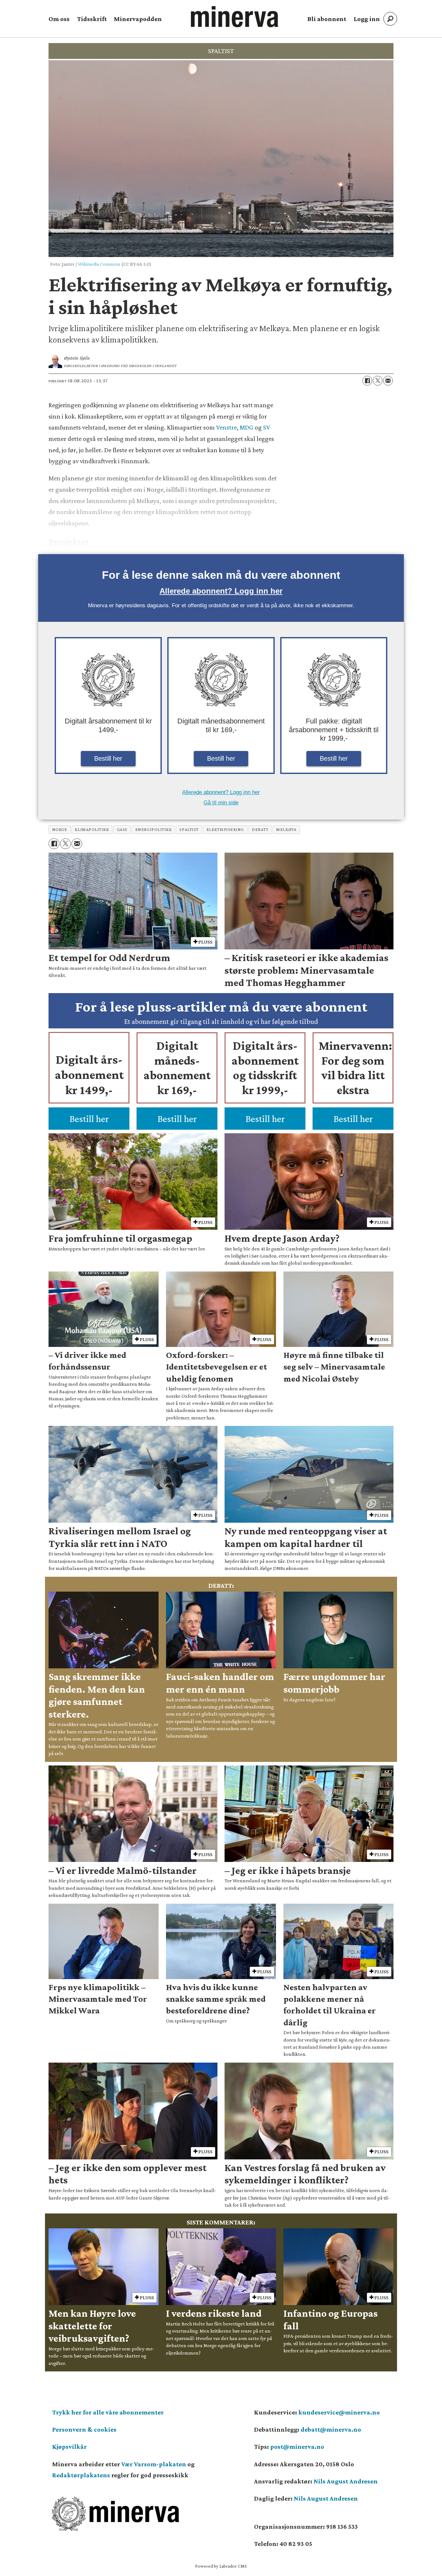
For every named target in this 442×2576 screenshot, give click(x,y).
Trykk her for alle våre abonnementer (108, 2412)
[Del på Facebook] (367, 381)
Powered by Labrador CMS (221, 2566)
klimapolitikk (92, 829)
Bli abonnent (327, 19)
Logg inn (367, 19)
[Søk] (390, 19)
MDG (246, 427)
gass (122, 829)
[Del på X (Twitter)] (378, 381)
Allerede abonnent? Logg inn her (221, 591)
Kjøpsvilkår (69, 2447)
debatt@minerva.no (331, 2429)
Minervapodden (138, 19)
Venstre (226, 427)
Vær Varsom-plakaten (154, 2464)
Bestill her (108, 758)
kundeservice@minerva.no (339, 2412)
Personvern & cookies (84, 2429)
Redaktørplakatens (81, 2475)
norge (60, 829)
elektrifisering (225, 829)
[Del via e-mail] (388, 381)
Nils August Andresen (346, 2481)
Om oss (59, 19)
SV (266, 427)
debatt (260, 829)
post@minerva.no (297, 2447)
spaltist (189, 829)
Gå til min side (221, 803)
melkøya (286, 829)
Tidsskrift (92, 19)
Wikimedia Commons (99, 264)
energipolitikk (154, 829)
